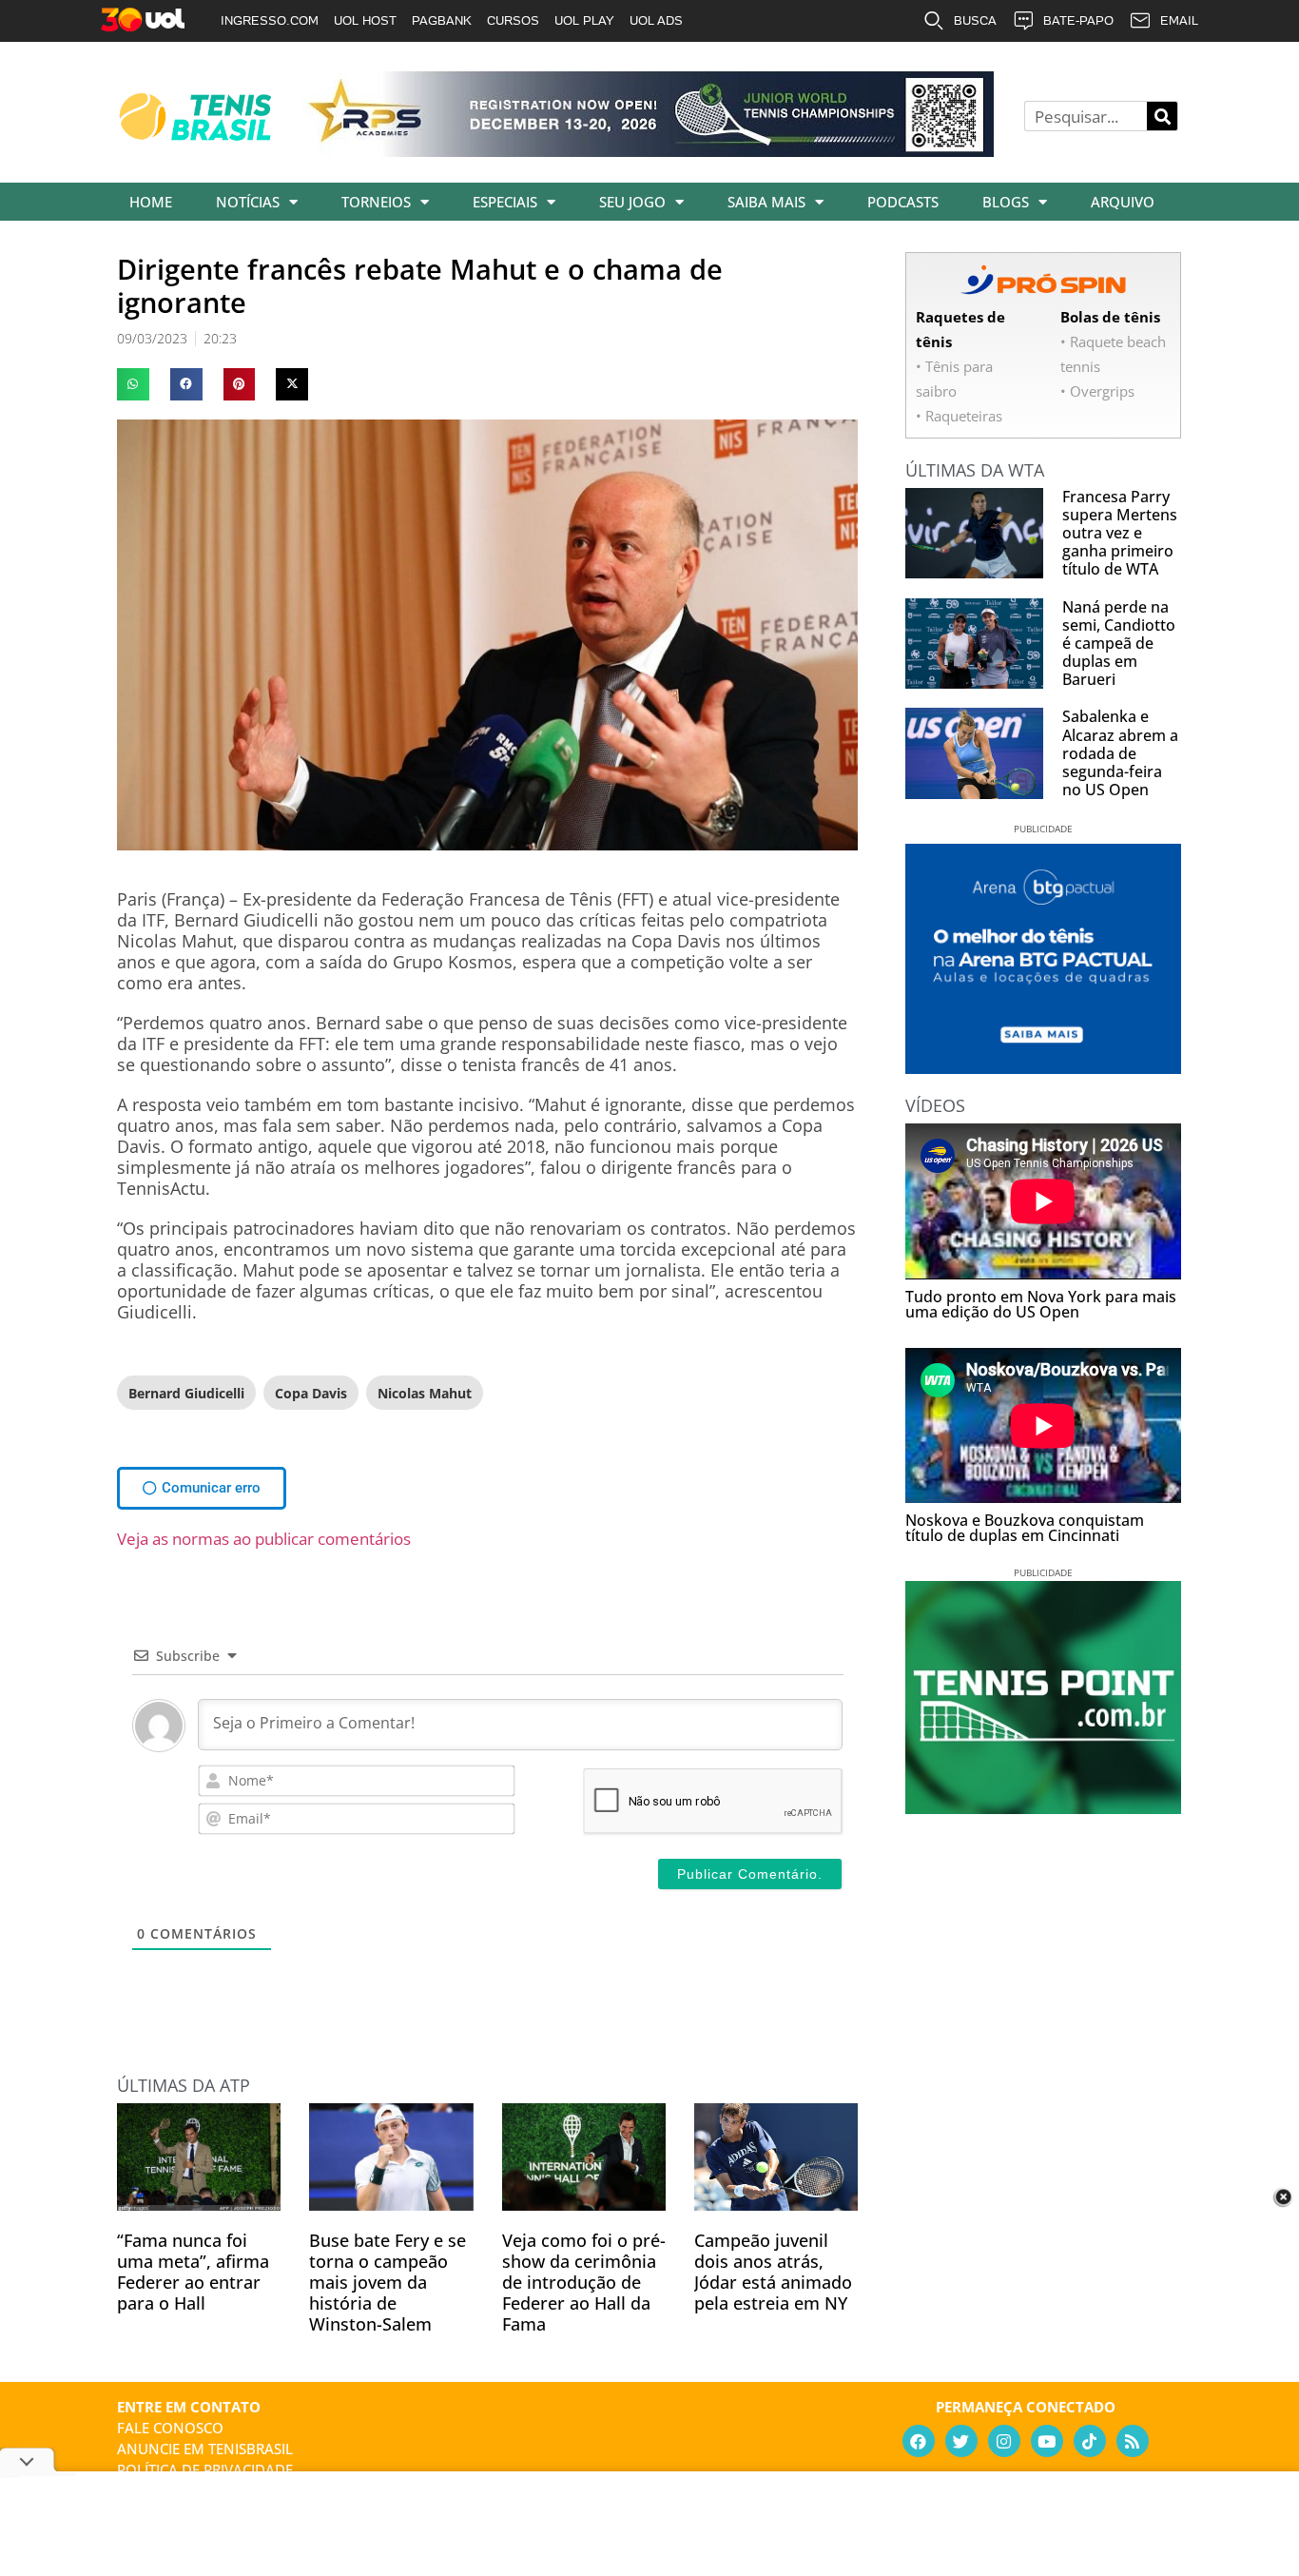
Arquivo (1123, 202)
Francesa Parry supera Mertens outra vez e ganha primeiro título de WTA (1120, 533)
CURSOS (513, 20)
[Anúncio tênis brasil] (1043, 1067)
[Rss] (1133, 2441)
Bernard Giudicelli (186, 1393)
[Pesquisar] (1162, 116)
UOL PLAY (584, 20)
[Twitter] (961, 2441)
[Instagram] (1004, 2441)
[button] (133, 384)
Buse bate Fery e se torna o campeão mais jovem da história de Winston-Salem (388, 2282)
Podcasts (903, 202)
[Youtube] (1047, 2441)
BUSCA (975, 20)
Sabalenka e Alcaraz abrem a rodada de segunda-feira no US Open (1120, 753)
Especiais (505, 202)
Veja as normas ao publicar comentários (264, 1539)
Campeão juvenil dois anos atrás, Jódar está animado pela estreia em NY (773, 2272)
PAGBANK (442, 20)
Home (151, 202)
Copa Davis (311, 1393)
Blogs (1006, 202)
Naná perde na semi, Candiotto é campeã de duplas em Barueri (1119, 644)
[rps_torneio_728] (648, 150)
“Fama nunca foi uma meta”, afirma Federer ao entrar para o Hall (193, 2272)
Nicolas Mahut (425, 1393)
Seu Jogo (632, 202)
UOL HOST (365, 20)
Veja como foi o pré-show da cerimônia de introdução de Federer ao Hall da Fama (584, 2282)
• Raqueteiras (959, 416)
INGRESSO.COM (270, 20)
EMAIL (1179, 20)
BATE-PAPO (1078, 20)
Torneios (376, 202)
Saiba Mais (766, 202)
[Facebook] (919, 2441)
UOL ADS (656, 20)
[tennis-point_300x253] (1043, 1807)
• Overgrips (1097, 391)
